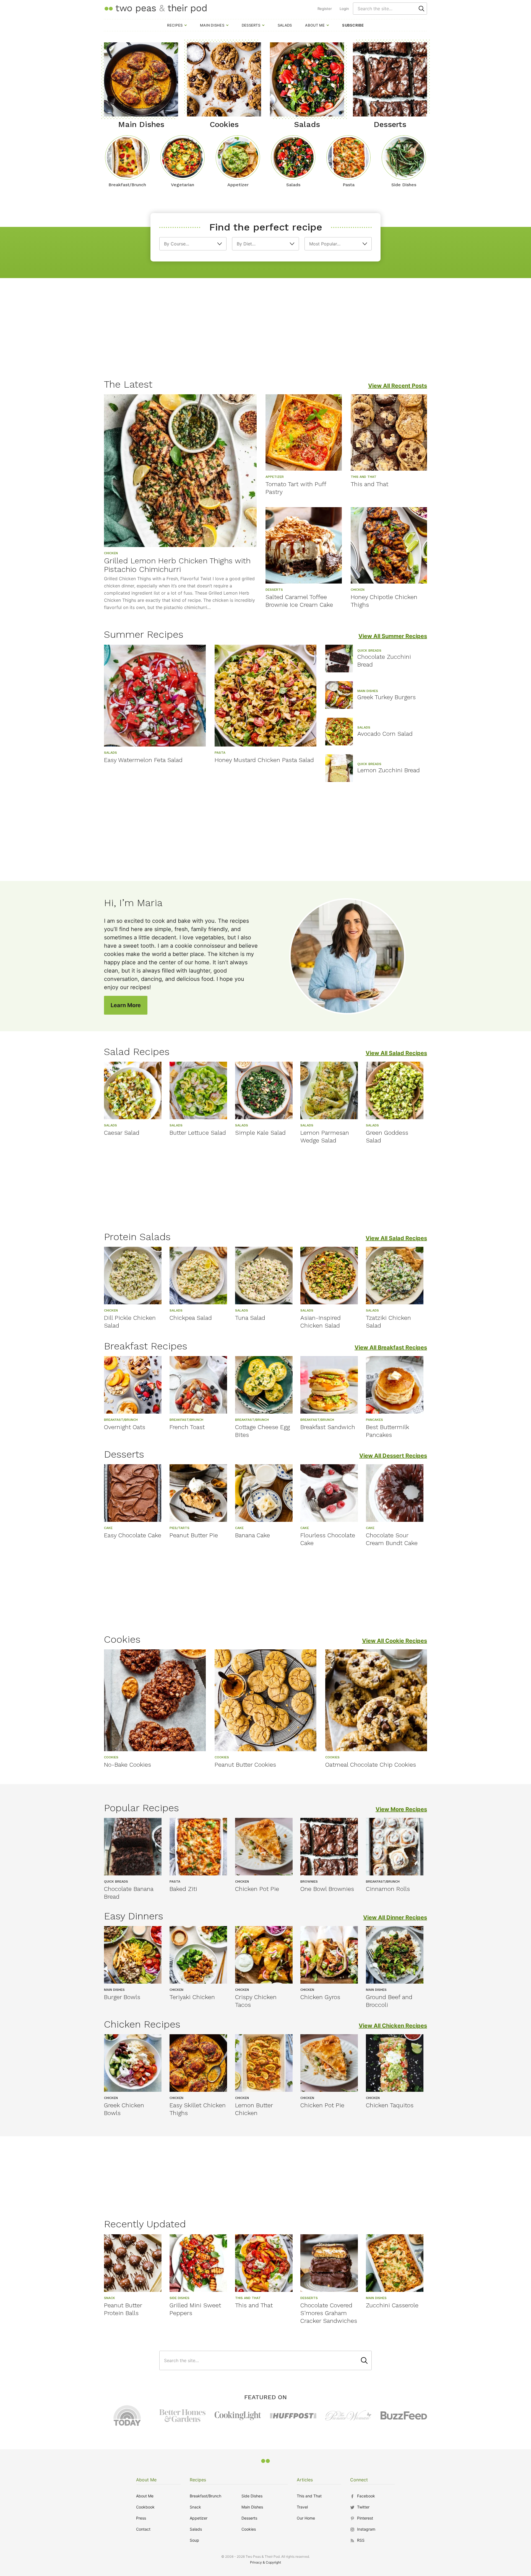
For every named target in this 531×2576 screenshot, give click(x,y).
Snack (195, 2507)
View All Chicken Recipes (393, 2026)
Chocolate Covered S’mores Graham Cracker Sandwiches (329, 2313)
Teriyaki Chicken (192, 1997)
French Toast (187, 1427)
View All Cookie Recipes (395, 1641)
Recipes (175, 25)
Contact (143, 2529)
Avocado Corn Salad (385, 734)
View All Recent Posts (398, 386)
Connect (359, 2480)
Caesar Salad (122, 1133)
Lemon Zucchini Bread (389, 770)
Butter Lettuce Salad (198, 1133)
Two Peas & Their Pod (155, 8)
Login (344, 9)
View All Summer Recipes (393, 636)
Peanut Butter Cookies (245, 1765)
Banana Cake (253, 1535)
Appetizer (199, 2518)
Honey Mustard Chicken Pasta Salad (264, 760)
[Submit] (421, 9)
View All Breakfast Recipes (391, 1347)
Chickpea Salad (191, 1318)
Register (325, 9)
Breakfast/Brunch (205, 2496)
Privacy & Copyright (265, 2562)
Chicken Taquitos (390, 2105)
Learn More (126, 1005)
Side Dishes (252, 2496)
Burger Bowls (122, 1997)
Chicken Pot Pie (257, 1889)
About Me (315, 25)
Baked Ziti (183, 1889)
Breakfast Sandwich (328, 1427)
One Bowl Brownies (327, 1889)
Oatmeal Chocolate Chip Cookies (371, 1765)
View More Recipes (401, 1809)
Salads (285, 25)
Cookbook (145, 2507)
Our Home (306, 2518)
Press (141, 2518)
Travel (302, 2507)
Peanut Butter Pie (194, 1535)
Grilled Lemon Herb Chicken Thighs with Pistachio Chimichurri (177, 565)
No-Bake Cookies (127, 1765)
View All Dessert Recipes (393, 1456)
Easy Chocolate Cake (133, 1535)
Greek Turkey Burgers (386, 697)
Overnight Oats (125, 1427)
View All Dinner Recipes (395, 1917)
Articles (305, 2480)
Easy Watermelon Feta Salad (143, 760)
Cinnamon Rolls (388, 1889)
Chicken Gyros (320, 1997)
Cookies (249, 2529)
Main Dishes (212, 25)
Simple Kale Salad (260, 1133)
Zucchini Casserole (392, 2305)
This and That (369, 484)
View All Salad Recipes (396, 1053)
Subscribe (353, 25)
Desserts (251, 25)
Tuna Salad (250, 1318)
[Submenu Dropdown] (186, 25)
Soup (194, 2540)
